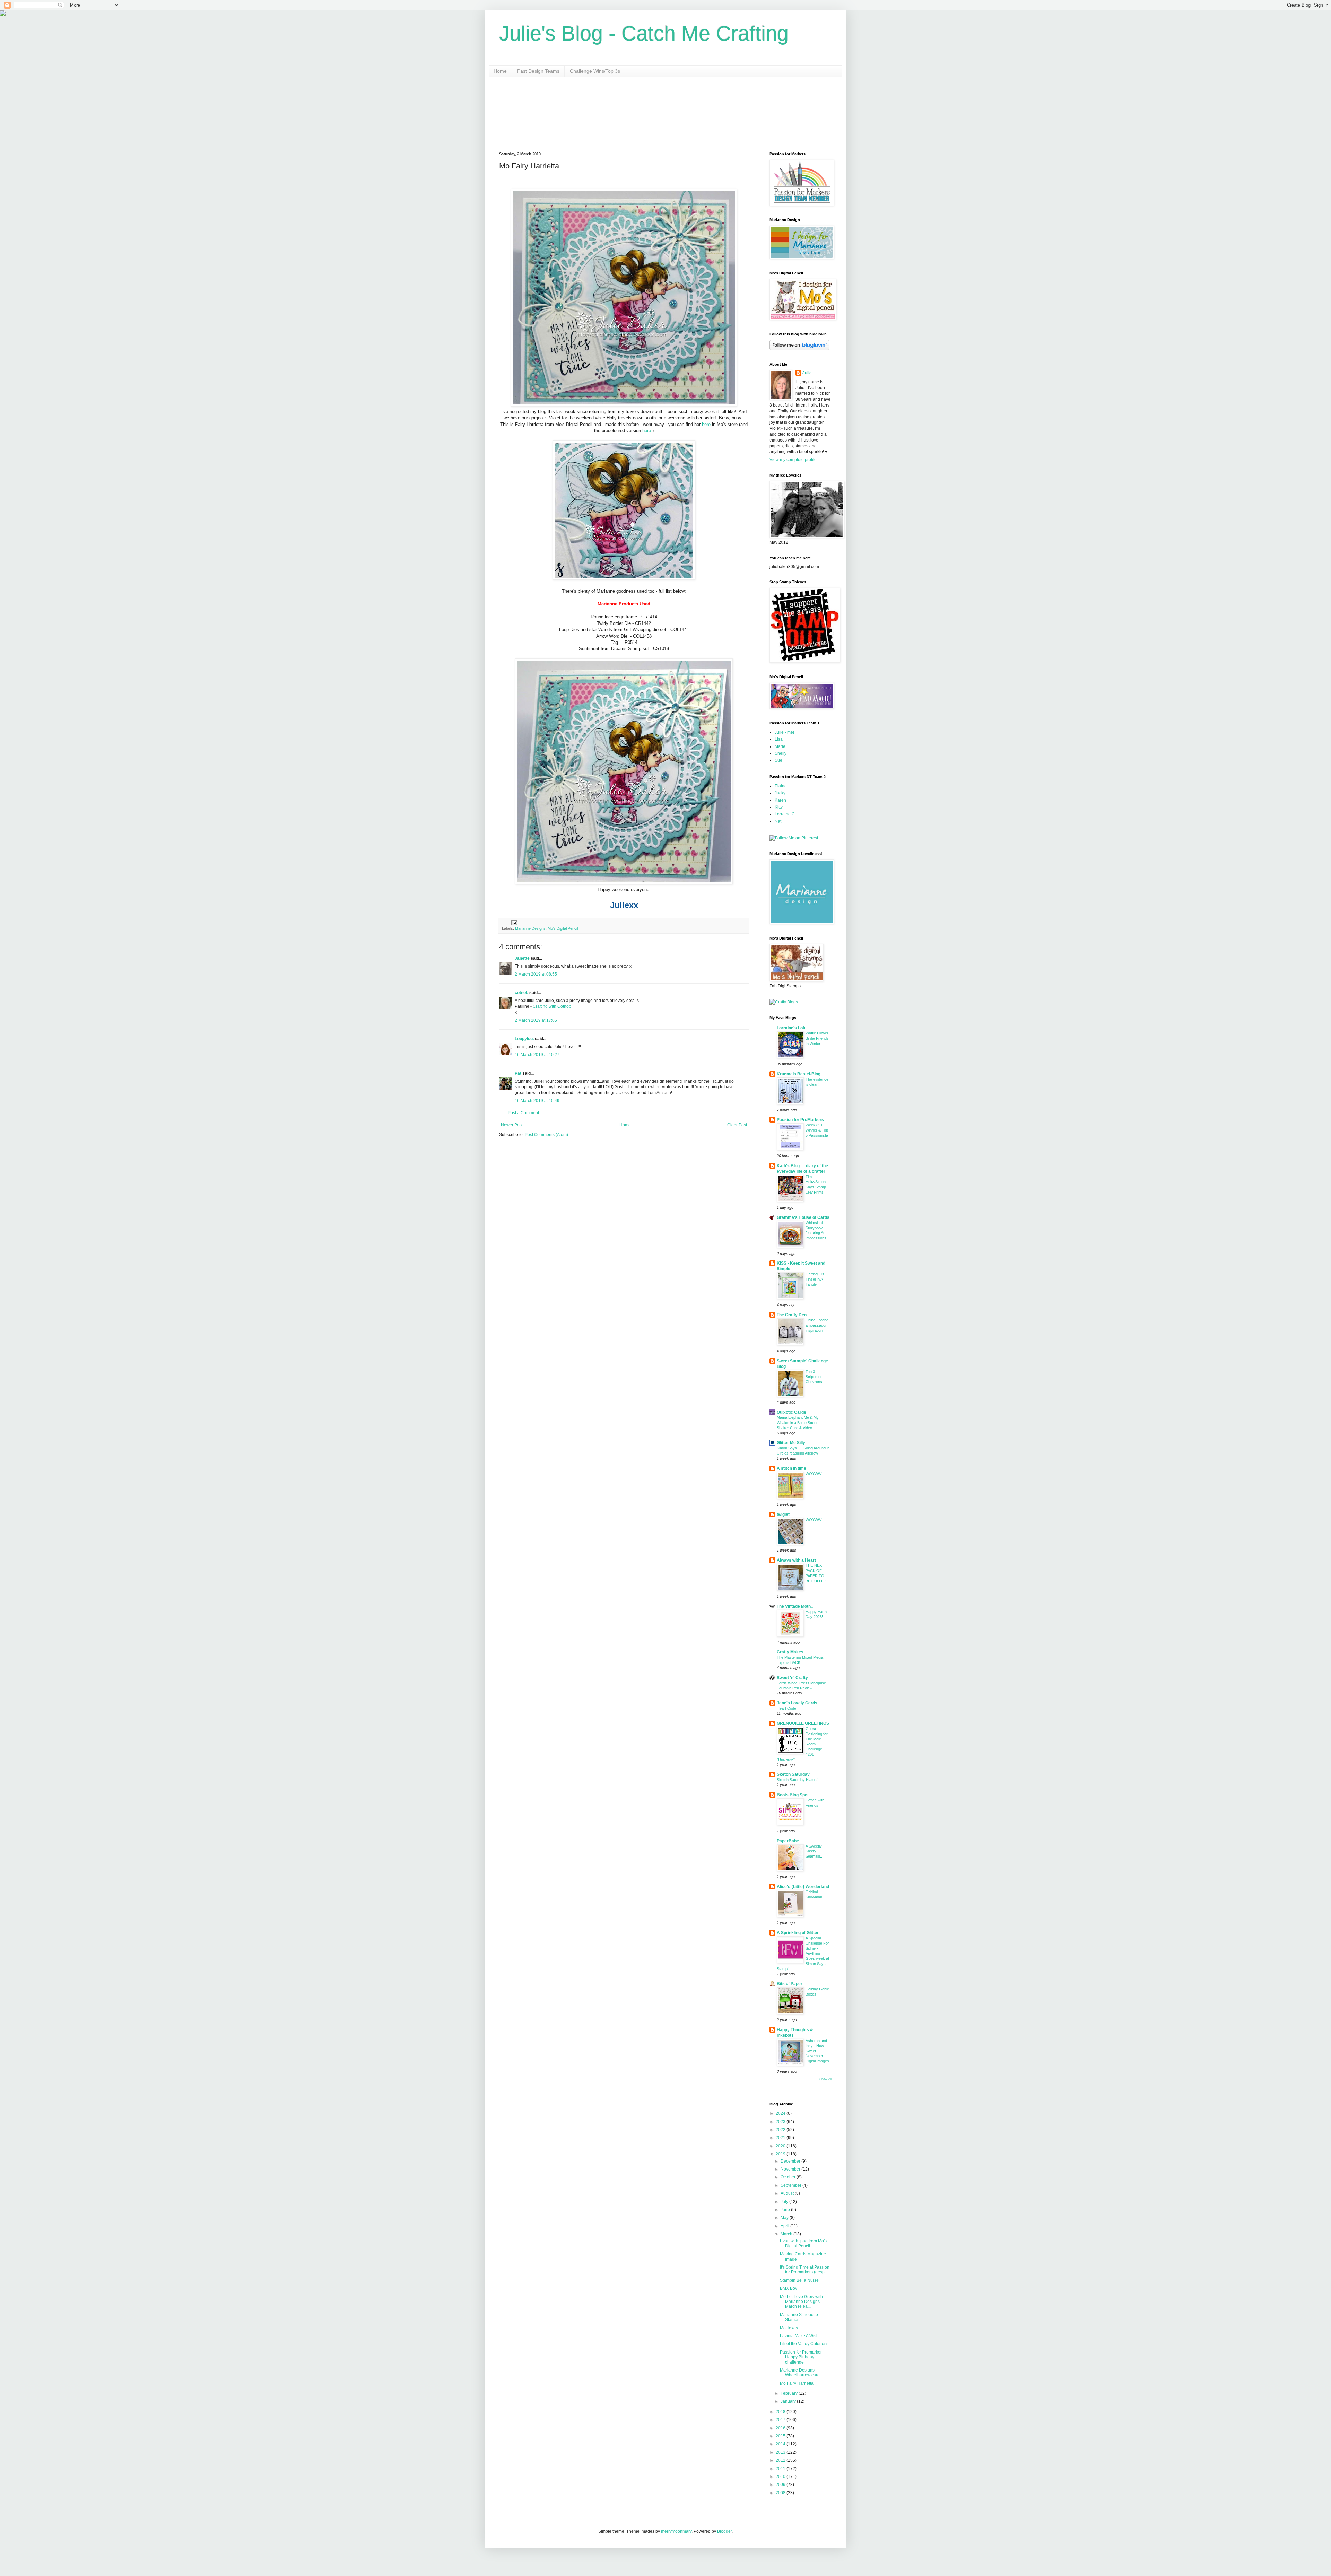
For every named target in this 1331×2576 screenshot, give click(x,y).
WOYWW (814, 1520)
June (786, 2210)
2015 (781, 2436)
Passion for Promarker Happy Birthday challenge (801, 2357)
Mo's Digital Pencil (563, 928)
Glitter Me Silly (791, 1443)
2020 (781, 2146)
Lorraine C (785, 814)
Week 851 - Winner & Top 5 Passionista (817, 1130)
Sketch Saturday (793, 1774)
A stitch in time (791, 1468)
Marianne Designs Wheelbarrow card (800, 2373)
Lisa (779, 739)
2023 (781, 2122)
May (785, 2218)
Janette (522, 958)
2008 (781, 2493)
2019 (781, 2154)
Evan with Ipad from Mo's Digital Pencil (803, 2243)
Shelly (781, 753)
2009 (781, 2485)
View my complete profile (793, 460)
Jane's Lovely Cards (797, 1703)
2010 (781, 2477)
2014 (781, 2444)
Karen (780, 800)
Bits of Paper (790, 1984)
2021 (781, 2138)
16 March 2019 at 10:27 (537, 1055)
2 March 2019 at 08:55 (536, 974)
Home (500, 71)
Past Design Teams (538, 71)
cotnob (521, 993)
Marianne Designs (530, 928)
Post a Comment (523, 1113)
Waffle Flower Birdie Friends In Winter (817, 1038)
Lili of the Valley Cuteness (804, 2344)
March (787, 2234)
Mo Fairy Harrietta (797, 2383)
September (791, 2185)
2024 (781, 2113)
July (785, 2202)
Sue (778, 760)
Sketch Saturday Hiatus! (797, 1780)
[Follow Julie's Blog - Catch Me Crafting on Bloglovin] (799, 349)
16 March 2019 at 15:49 (537, 1101)
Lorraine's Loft (791, 1028)
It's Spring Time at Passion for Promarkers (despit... (805, 2270)
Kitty (779, 807)
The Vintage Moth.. (795, 1606)
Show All (826, 2079)
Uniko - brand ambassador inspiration (817, 1325)
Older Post (737, 1125)
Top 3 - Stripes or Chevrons (814, 1377)
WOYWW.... (815, 1474)
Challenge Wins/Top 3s (595, 71)
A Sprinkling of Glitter (798, 1933)
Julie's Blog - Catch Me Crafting (644, 33)
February (790, 2393)
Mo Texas (789, 2328)
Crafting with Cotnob (552, 1006)
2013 (781, 2452)
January (789, 2401)
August (788, 2193)
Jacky (780, 793)
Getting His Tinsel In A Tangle (815, 1279)
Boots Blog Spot (793, 1795)
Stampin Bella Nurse (799, 2280)
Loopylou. (524, 1039)
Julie (807, 373)
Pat (518, 1073)
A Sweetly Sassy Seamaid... (814, 1851)
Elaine (781, 786)
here (706, 424)
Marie (780, 746)
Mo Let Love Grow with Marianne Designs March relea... (801, 2302)
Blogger (724, 2531)
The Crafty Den (792, 1315)
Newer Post (512, 1125)
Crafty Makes (790, 1652)
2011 (781, 2469)
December (791, 2161)
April (785, 2226)
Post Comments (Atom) (546, 1135)
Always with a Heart (796, 1560)
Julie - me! (784, 732)
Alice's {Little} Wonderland (803, 1887)
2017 (781, 2420)
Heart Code (786, 1708)
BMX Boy (789, 2288)
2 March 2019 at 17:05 (536, 1020)
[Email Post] (514, 922)
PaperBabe (788, 1841)
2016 (781, 2428)
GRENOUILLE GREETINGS (803, 1723)
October (789, 2177)
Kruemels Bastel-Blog (799, 1074)
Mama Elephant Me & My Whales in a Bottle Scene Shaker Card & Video (798, 1423)
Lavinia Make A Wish (799, 2336)
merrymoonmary (676, 2531)
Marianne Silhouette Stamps (799, 2317)
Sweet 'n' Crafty (792, 1678)
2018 (781, 2412)
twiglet (783, 1514)
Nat (778, 821)
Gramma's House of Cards (803, 1217)
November (791, 2169)
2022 (781, 2130)
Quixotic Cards (791, 1412)
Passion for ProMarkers (800, 1120)
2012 (781, 2460)
